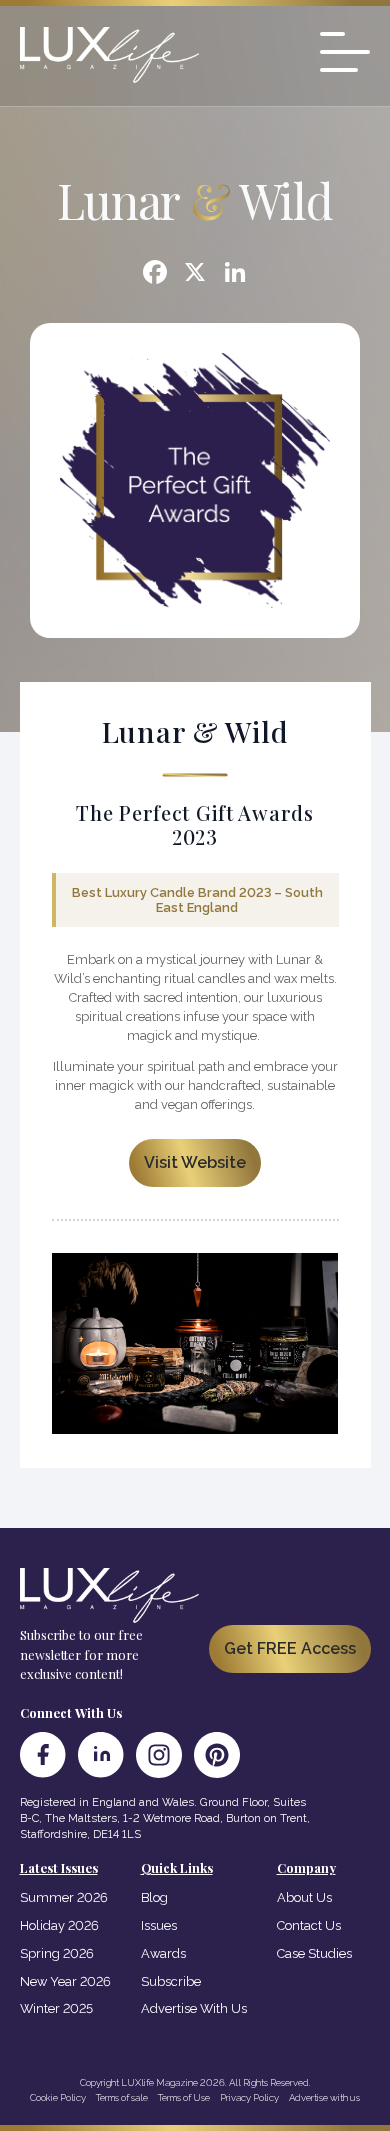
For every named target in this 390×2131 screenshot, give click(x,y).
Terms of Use (184, 2097)
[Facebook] (155, 274)
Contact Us (309, 1925)
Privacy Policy (249, 2097)
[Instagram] (159, 1755)
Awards (163, 1953)
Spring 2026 (57, 1953)
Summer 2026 (64, 1897)
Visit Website (195, 1162)
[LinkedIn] (101, 1755)
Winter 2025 (56, 2008)
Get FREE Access (290, 1648)
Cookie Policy (58, 2097)
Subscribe (171, 1981)
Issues (159, 1925)
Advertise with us (324, 2097)
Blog (154, 1897)
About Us (304, 1897)
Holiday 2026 (59, 1925)
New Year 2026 (65, 1981)
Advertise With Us (194, 2008)
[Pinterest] (217, 1755)
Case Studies (314, 1953)
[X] (195, 274)
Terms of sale (122, 2097)
